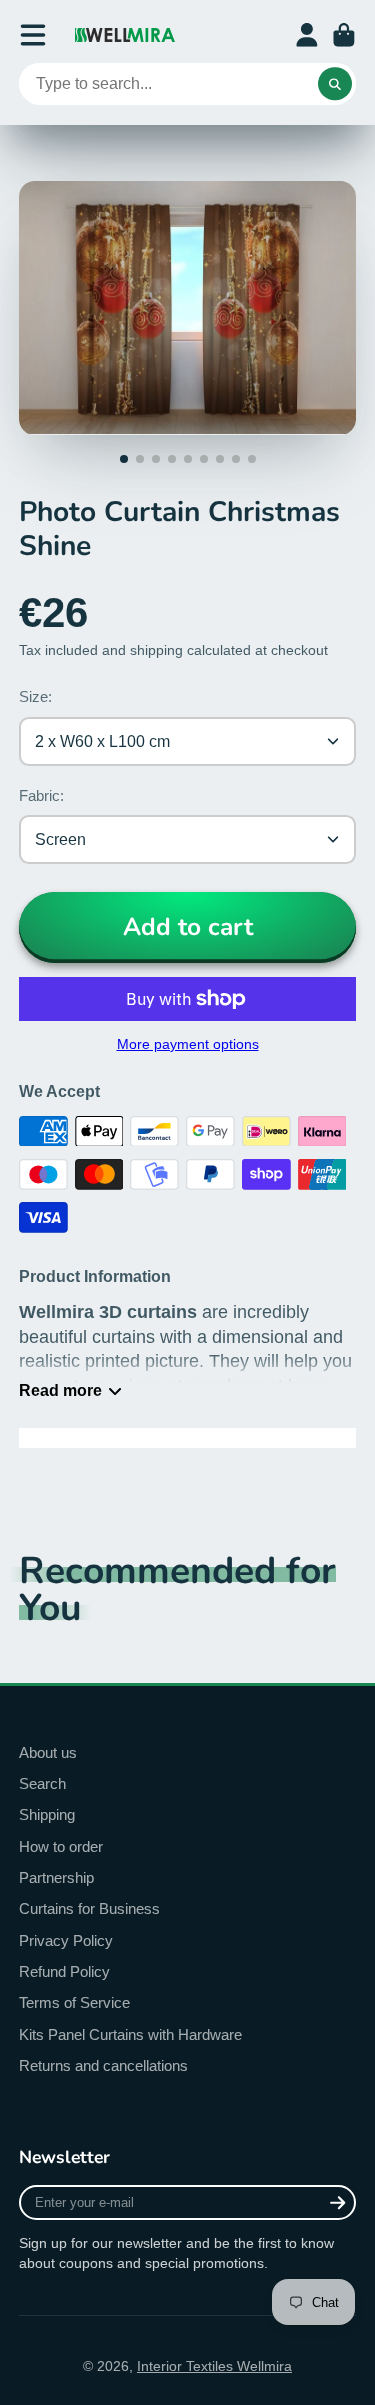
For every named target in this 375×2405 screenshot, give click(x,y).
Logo (125, 35)
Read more (60, 1390)
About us (48, 1752)
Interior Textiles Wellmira (214, 2366)
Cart (344, 35)
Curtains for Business (89, 1908)
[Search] (335, 84)
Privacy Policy (66, 1940)
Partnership (56, 1877)
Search (42, 1783)
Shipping (47, 1814)
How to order (61, 1846)
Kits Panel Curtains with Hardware (130, 2034)
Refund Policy (64, 1971)
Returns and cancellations (103, 2065)
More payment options (188, 1044)
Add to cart (188, 927)
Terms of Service (74, 2002)
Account (307, 35)
